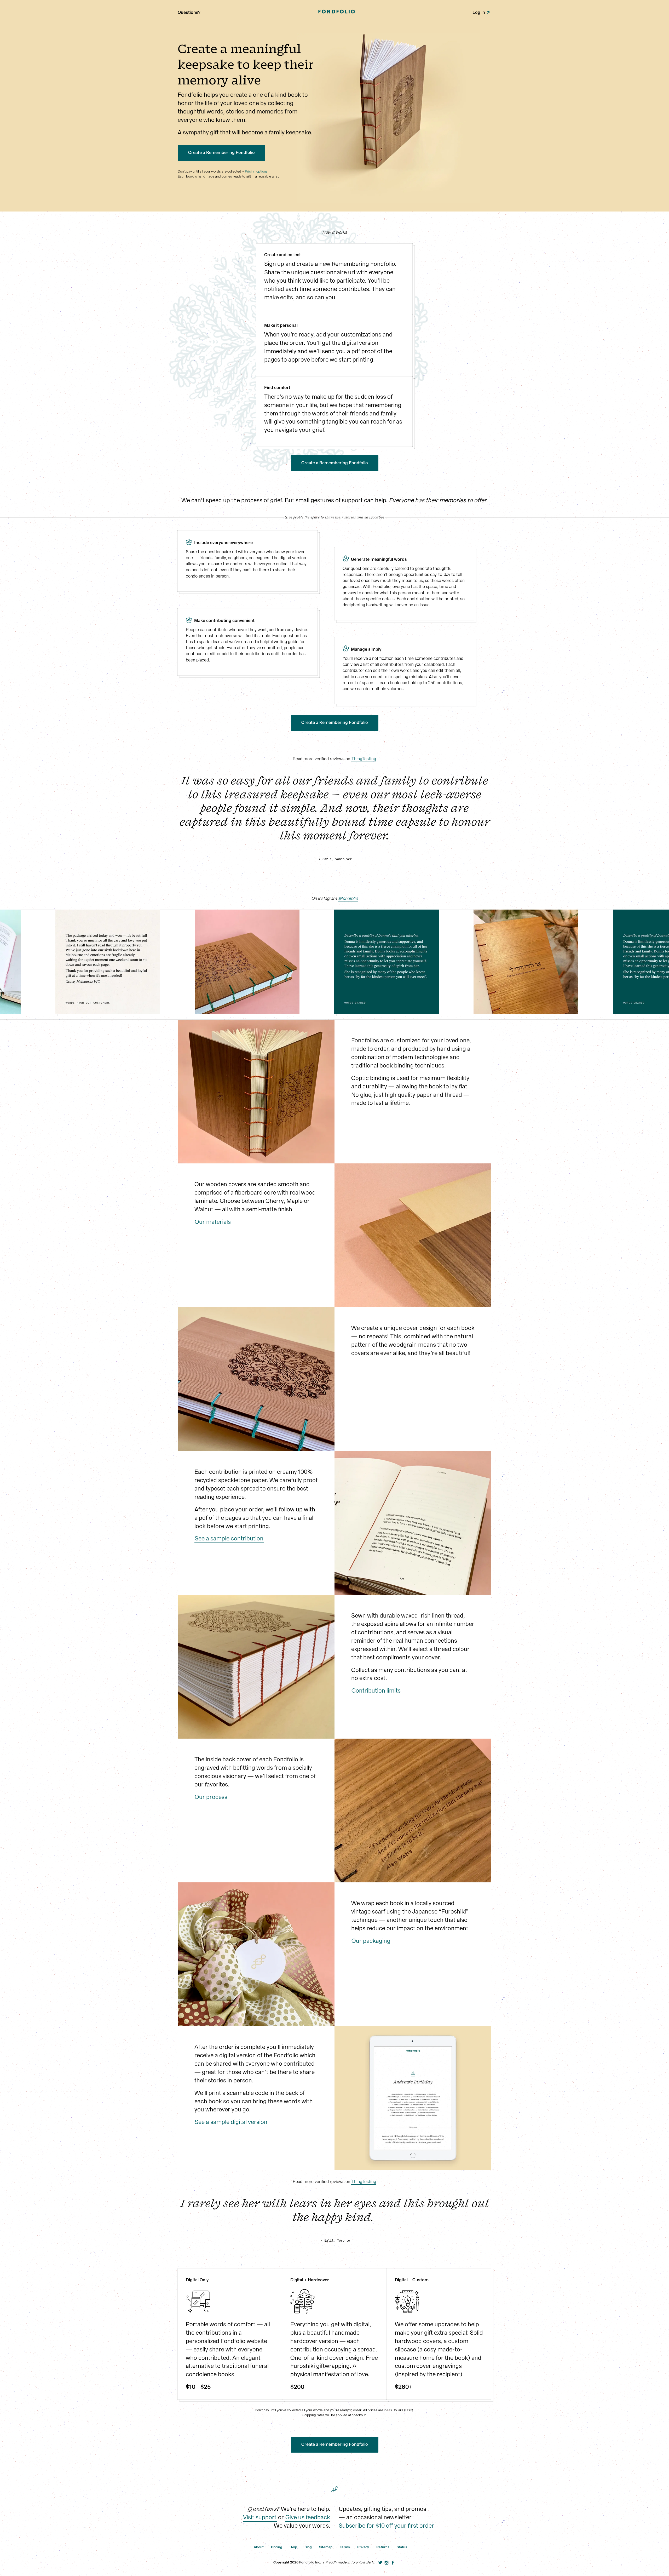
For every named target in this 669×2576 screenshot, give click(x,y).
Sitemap (326, 2547)
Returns (383, 2547)
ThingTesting (364, 759)
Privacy (363, 2547)
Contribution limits (376, 1691)
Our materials (213, 1222)
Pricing (277, 2547)
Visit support (260, 2517)
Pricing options (256, 171)
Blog (308, 2547)
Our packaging (371, 1941)
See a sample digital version (231, 2122)
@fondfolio (348, 898)
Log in (479, 12)
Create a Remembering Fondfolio (221, 153)
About (259, 2547)
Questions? (189, 12)
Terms (345, 2547)
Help (293, 2547)
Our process (211, 1797)
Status (402, 2547)
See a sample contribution (229, 1538)
